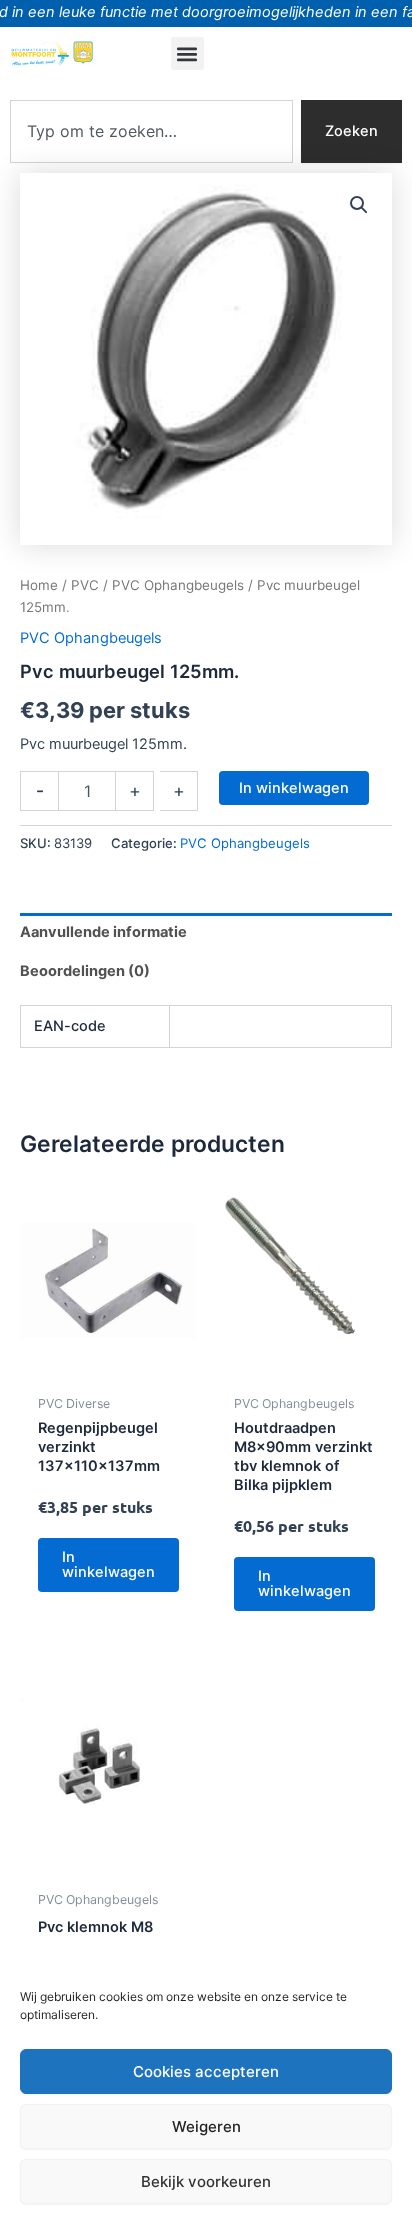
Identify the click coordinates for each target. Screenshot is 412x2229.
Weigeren (206, 2126)
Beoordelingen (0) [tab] (85, 971)
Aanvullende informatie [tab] (103, 932)
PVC (85, 585)
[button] (187, 53)
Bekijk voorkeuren (206, 2181)
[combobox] (151, 131)
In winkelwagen (294, 788)
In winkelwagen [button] (108, 1564)
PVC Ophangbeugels (178, 585)
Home (39, 585)
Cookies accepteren (206, 2071)
